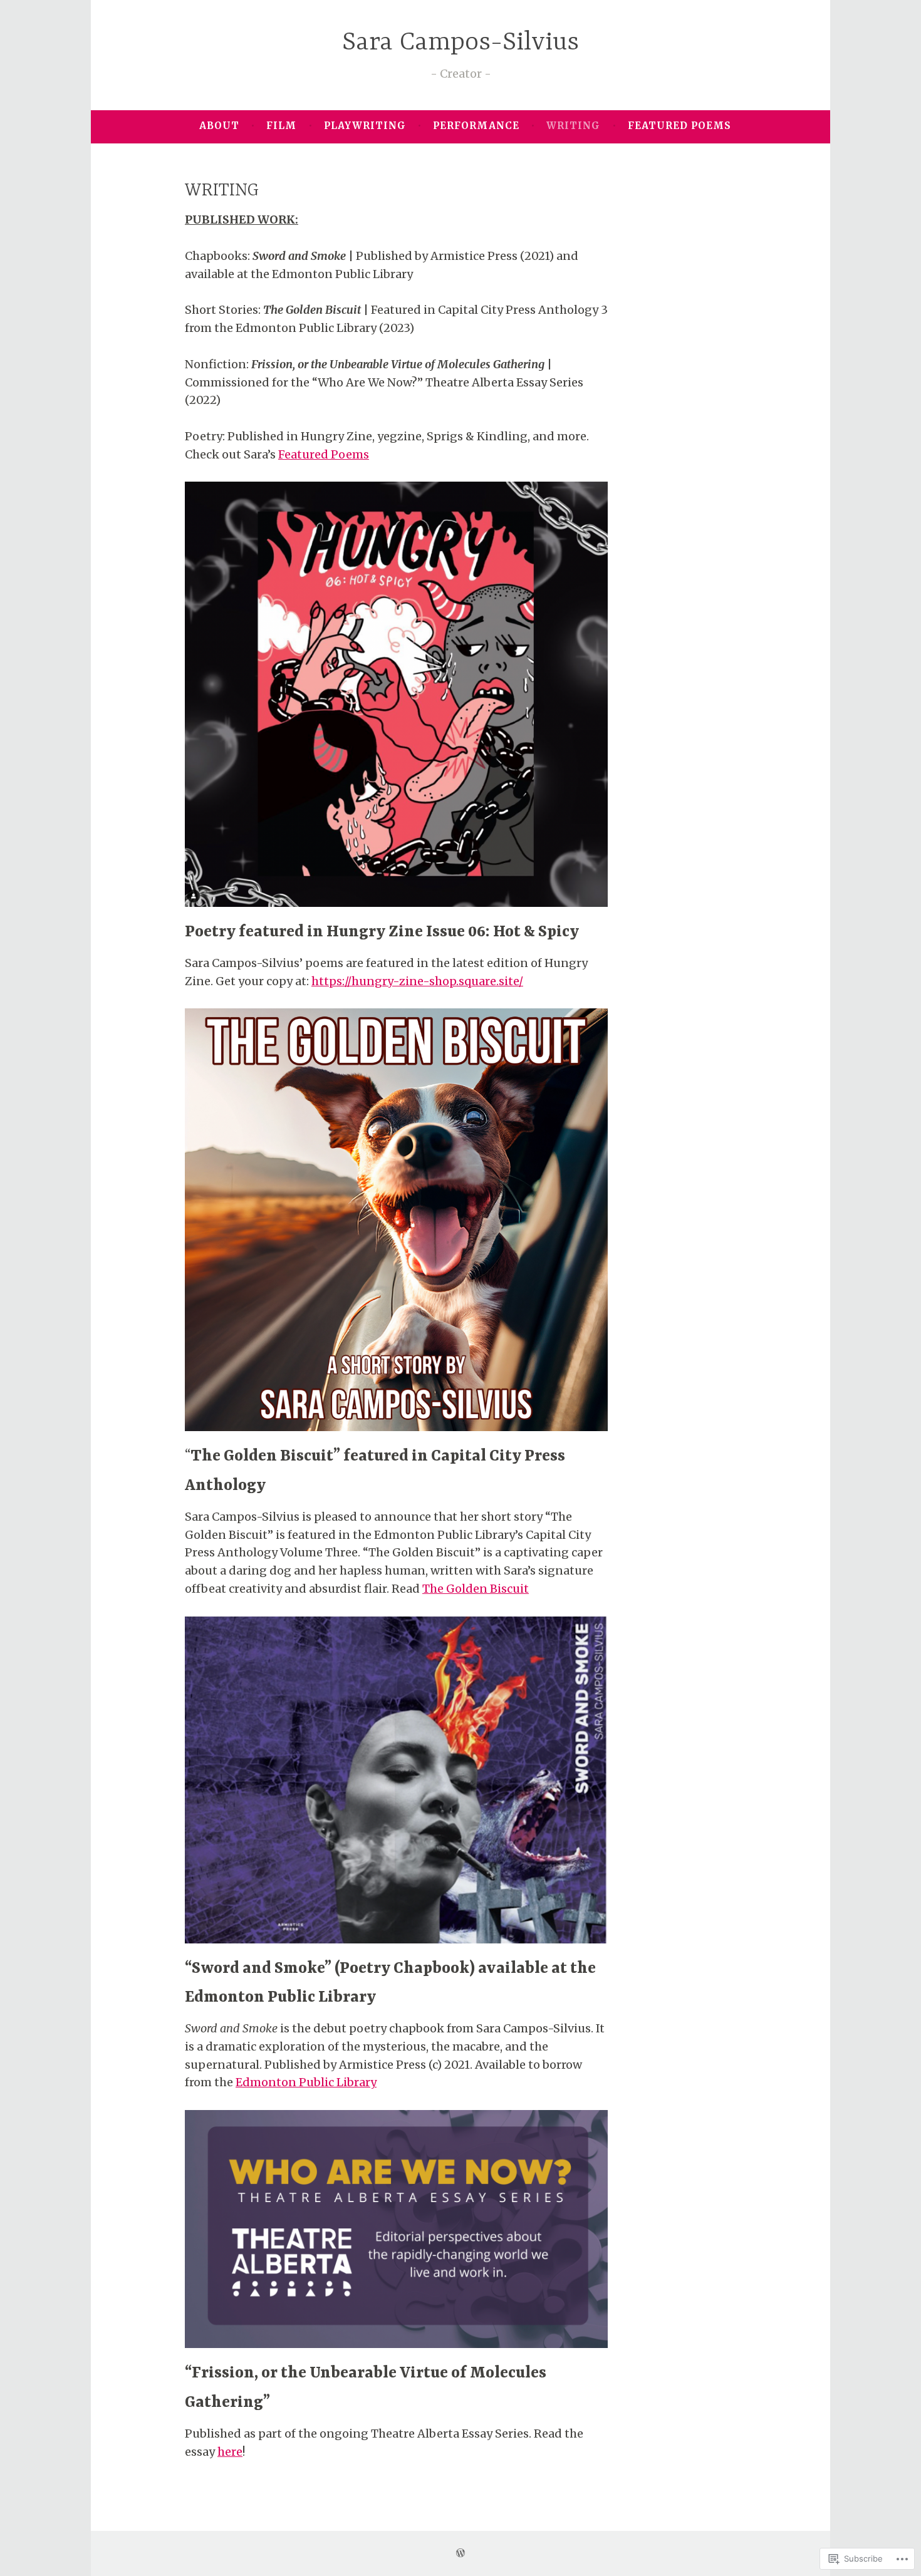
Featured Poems (324, 454)
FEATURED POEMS (679, 126)
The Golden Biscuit (476, 1589)
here (230, 2452)
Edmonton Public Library (306, 2082)
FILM (281, 126)
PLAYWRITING (365, 126)
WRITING (573, 126)
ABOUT (219, 126)
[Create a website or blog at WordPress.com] (460, 2553)
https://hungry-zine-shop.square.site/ (417, 981)
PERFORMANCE (476, 126)
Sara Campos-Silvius (460, 43)
